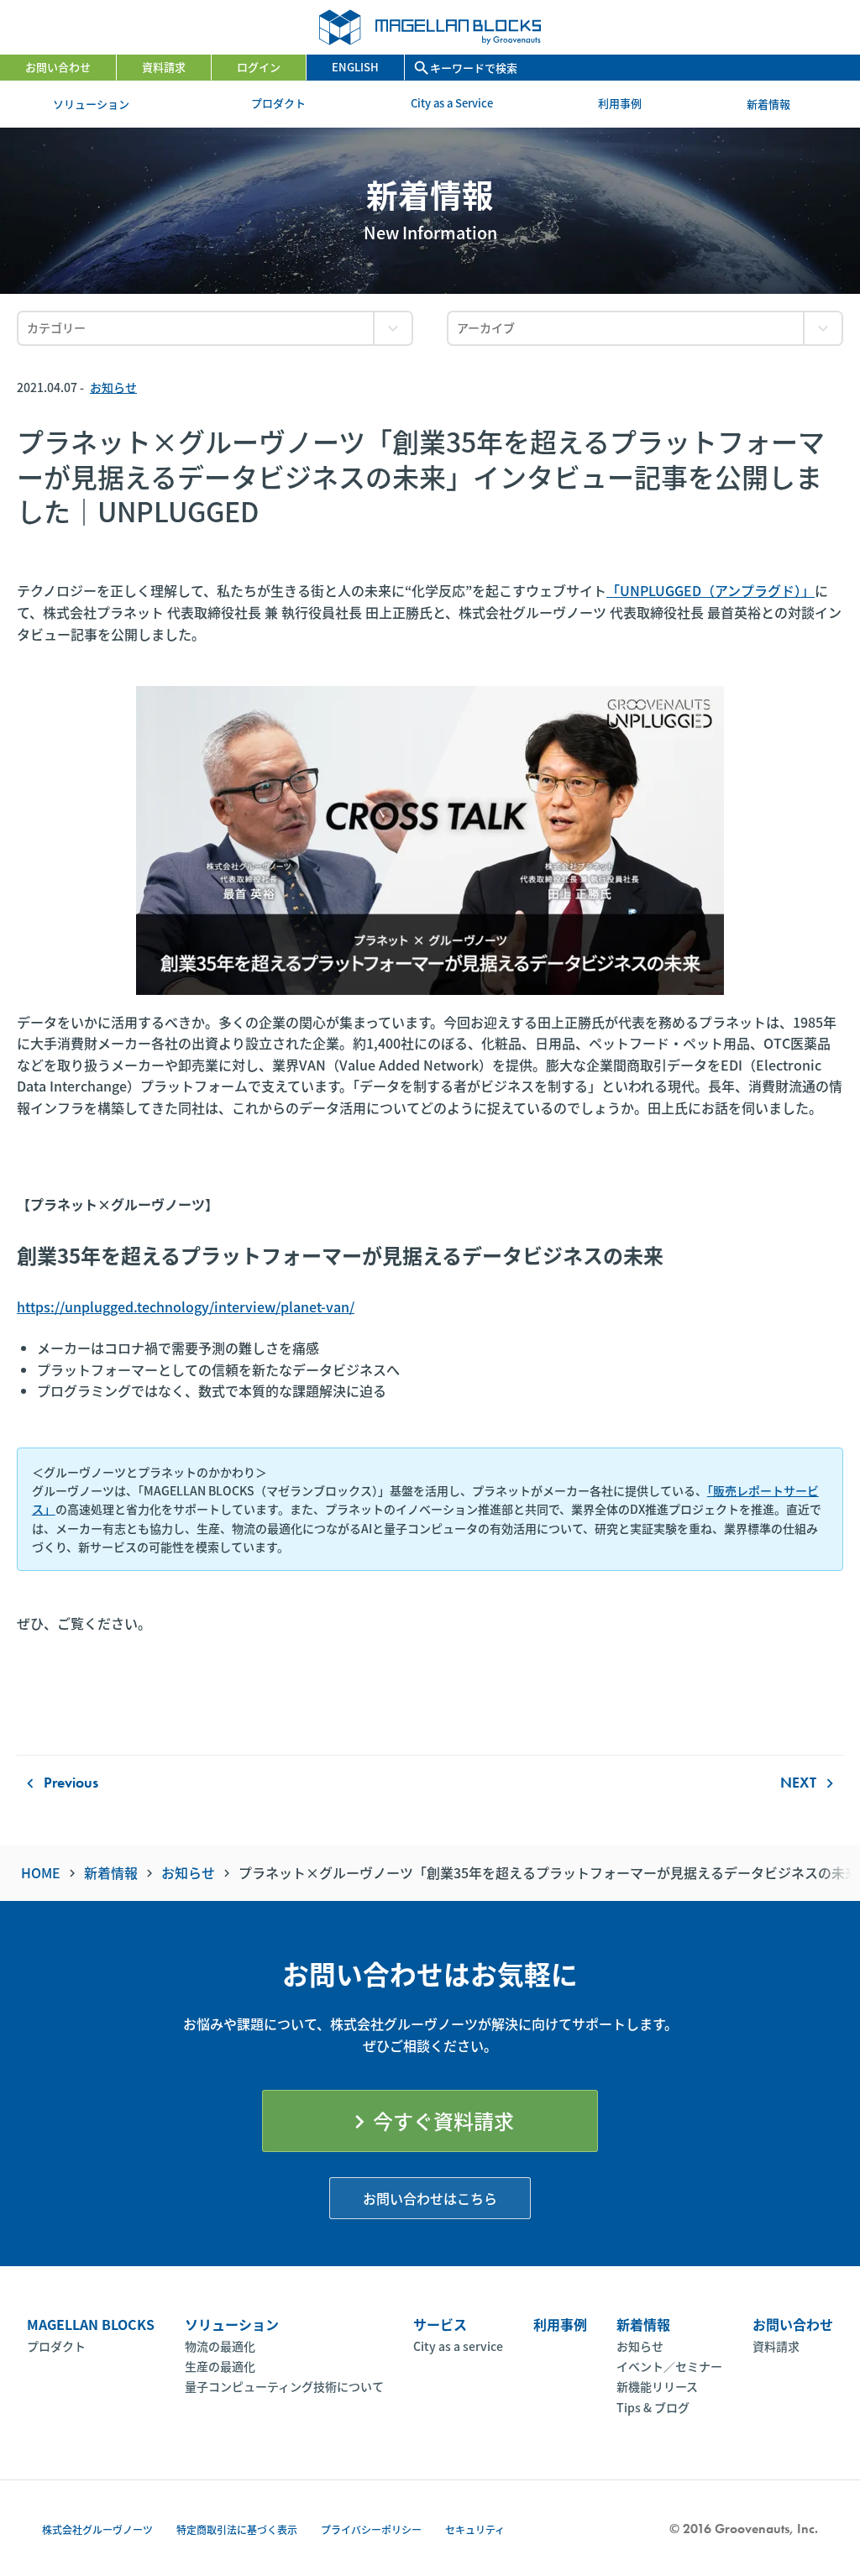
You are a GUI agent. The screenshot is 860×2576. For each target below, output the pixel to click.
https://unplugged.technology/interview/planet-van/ (186, 1306)
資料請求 (164, 67)
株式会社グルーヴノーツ (97, 2529)
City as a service (458, 2346)
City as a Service (452, 103)
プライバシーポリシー (371, 2529)
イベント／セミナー (669, 2366)
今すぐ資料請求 (430, 2120)
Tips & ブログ (653, 2407)
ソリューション (100, 104)
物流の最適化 (220, 2346)
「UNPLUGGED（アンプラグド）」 (711, 590)
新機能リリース (657, 2386)
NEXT (810, 1782)
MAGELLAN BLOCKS (91, 2324)
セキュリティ (475, 2529)
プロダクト (278, 103)
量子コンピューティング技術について (284, 2386)
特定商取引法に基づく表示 (237, 2529)
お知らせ (113, 387)
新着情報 (777, 104)
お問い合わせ (58, 67)
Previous (60, 1782)
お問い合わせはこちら (430, 2198)
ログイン (259, 67)
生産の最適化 (220, 2366)
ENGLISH (355, 67)
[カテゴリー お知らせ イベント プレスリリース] (215, 328)
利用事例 (620, 103)
